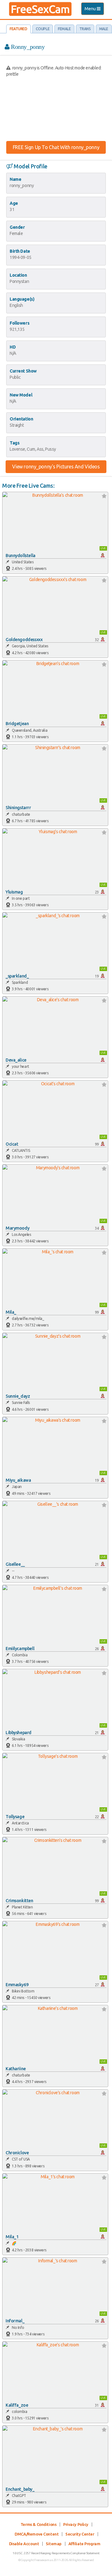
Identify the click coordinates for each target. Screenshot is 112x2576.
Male (104, 29)
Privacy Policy (76, 2524)
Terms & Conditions (38, 2524)
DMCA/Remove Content (37, 2534)
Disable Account (24, 2544)
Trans (85, 29)
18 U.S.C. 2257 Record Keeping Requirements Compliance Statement (56, 2553)
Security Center (80, 2534)
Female (64, 29)
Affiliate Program (84, 2544)
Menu (94, 10)
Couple (43, 29)
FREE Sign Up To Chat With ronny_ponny (56, 147)
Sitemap (54, 2544)
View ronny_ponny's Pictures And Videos (56, 467)
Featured (19, 29)
